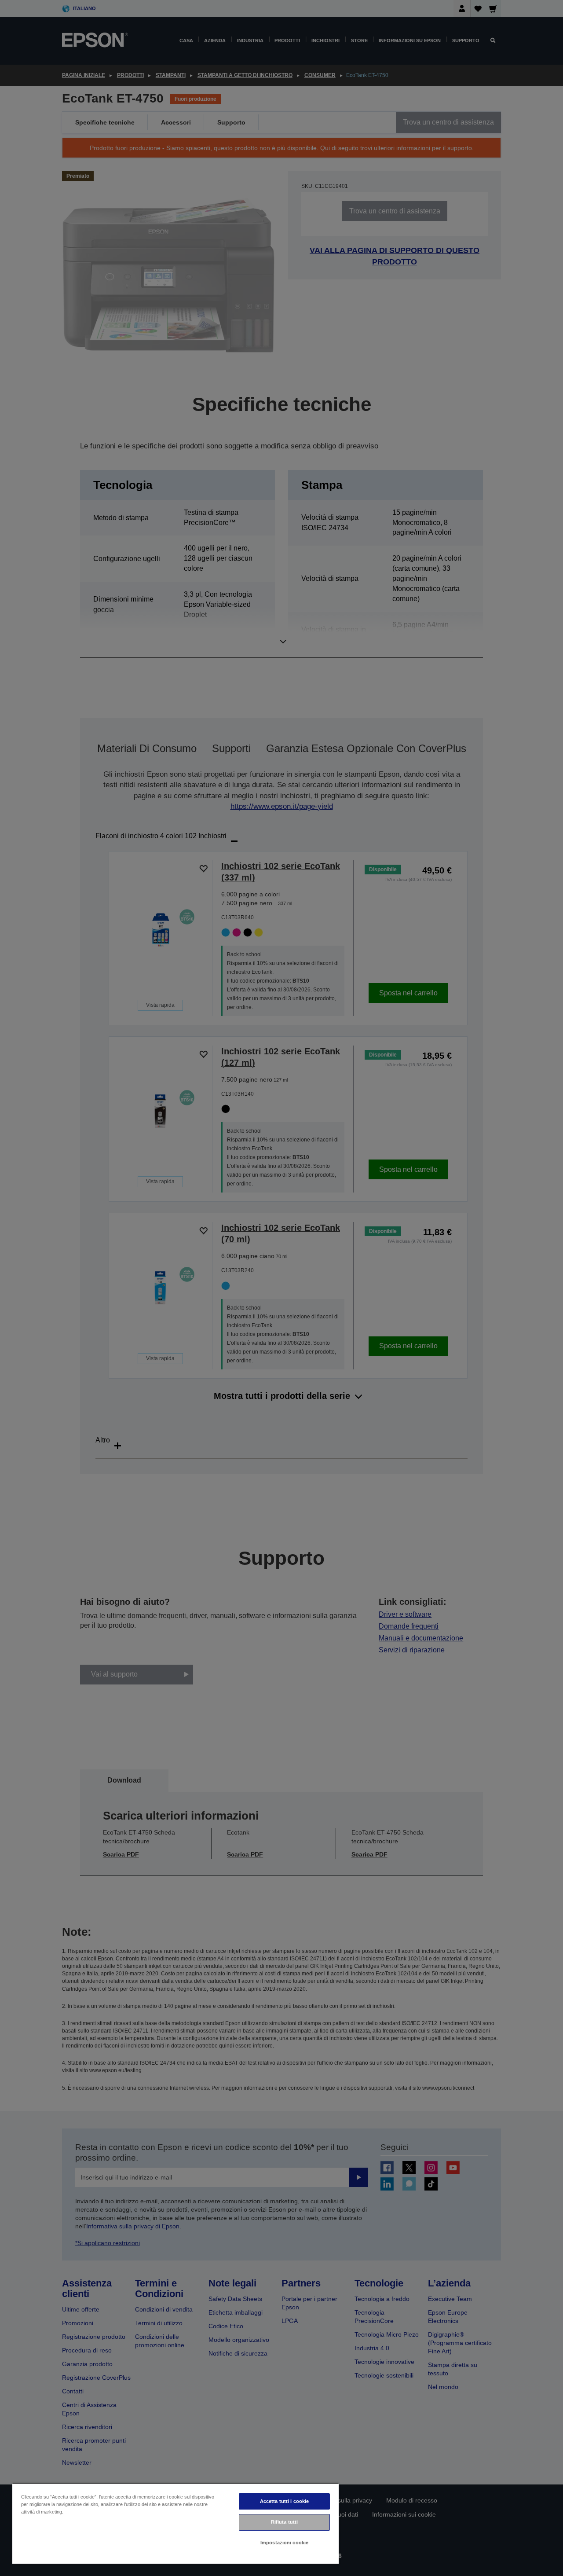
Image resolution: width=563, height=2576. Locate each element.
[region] (175, 2523)
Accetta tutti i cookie (285, 2501)
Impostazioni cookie (284, 2543)
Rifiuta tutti (284, 2522)
